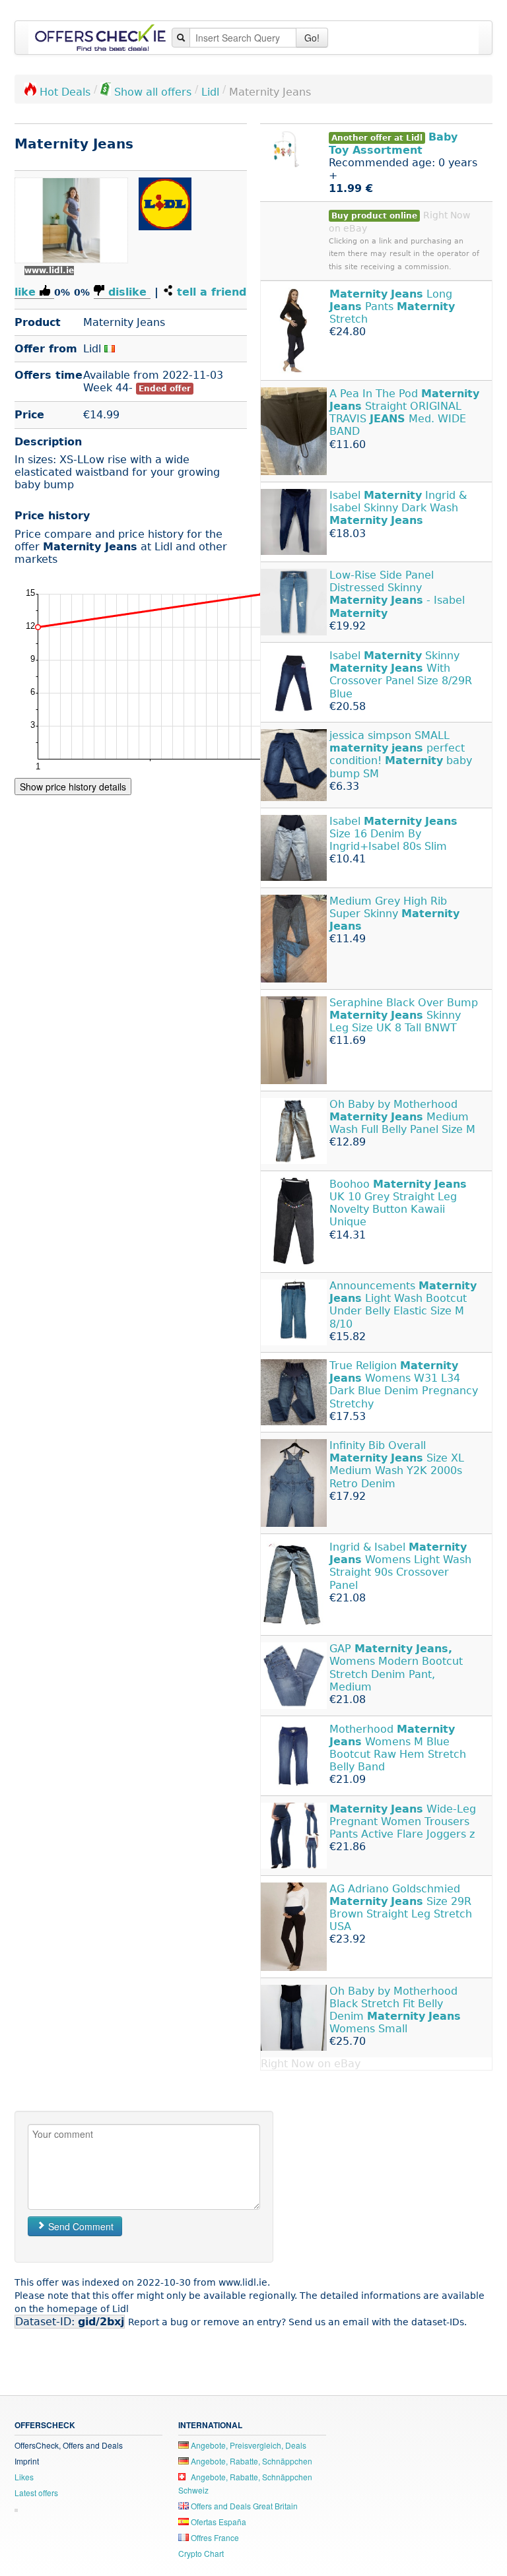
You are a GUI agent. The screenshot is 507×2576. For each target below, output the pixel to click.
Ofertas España (218, 2522)
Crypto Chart (201, 2553)
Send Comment (80, 2226)
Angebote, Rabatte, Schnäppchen (251, 2461)
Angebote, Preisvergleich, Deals (248, 2445)
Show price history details (73, 787)
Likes (24, 2477)
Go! (312, 38)
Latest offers (36, 2493)
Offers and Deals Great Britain (243, 2506)
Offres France (214, 2537)
